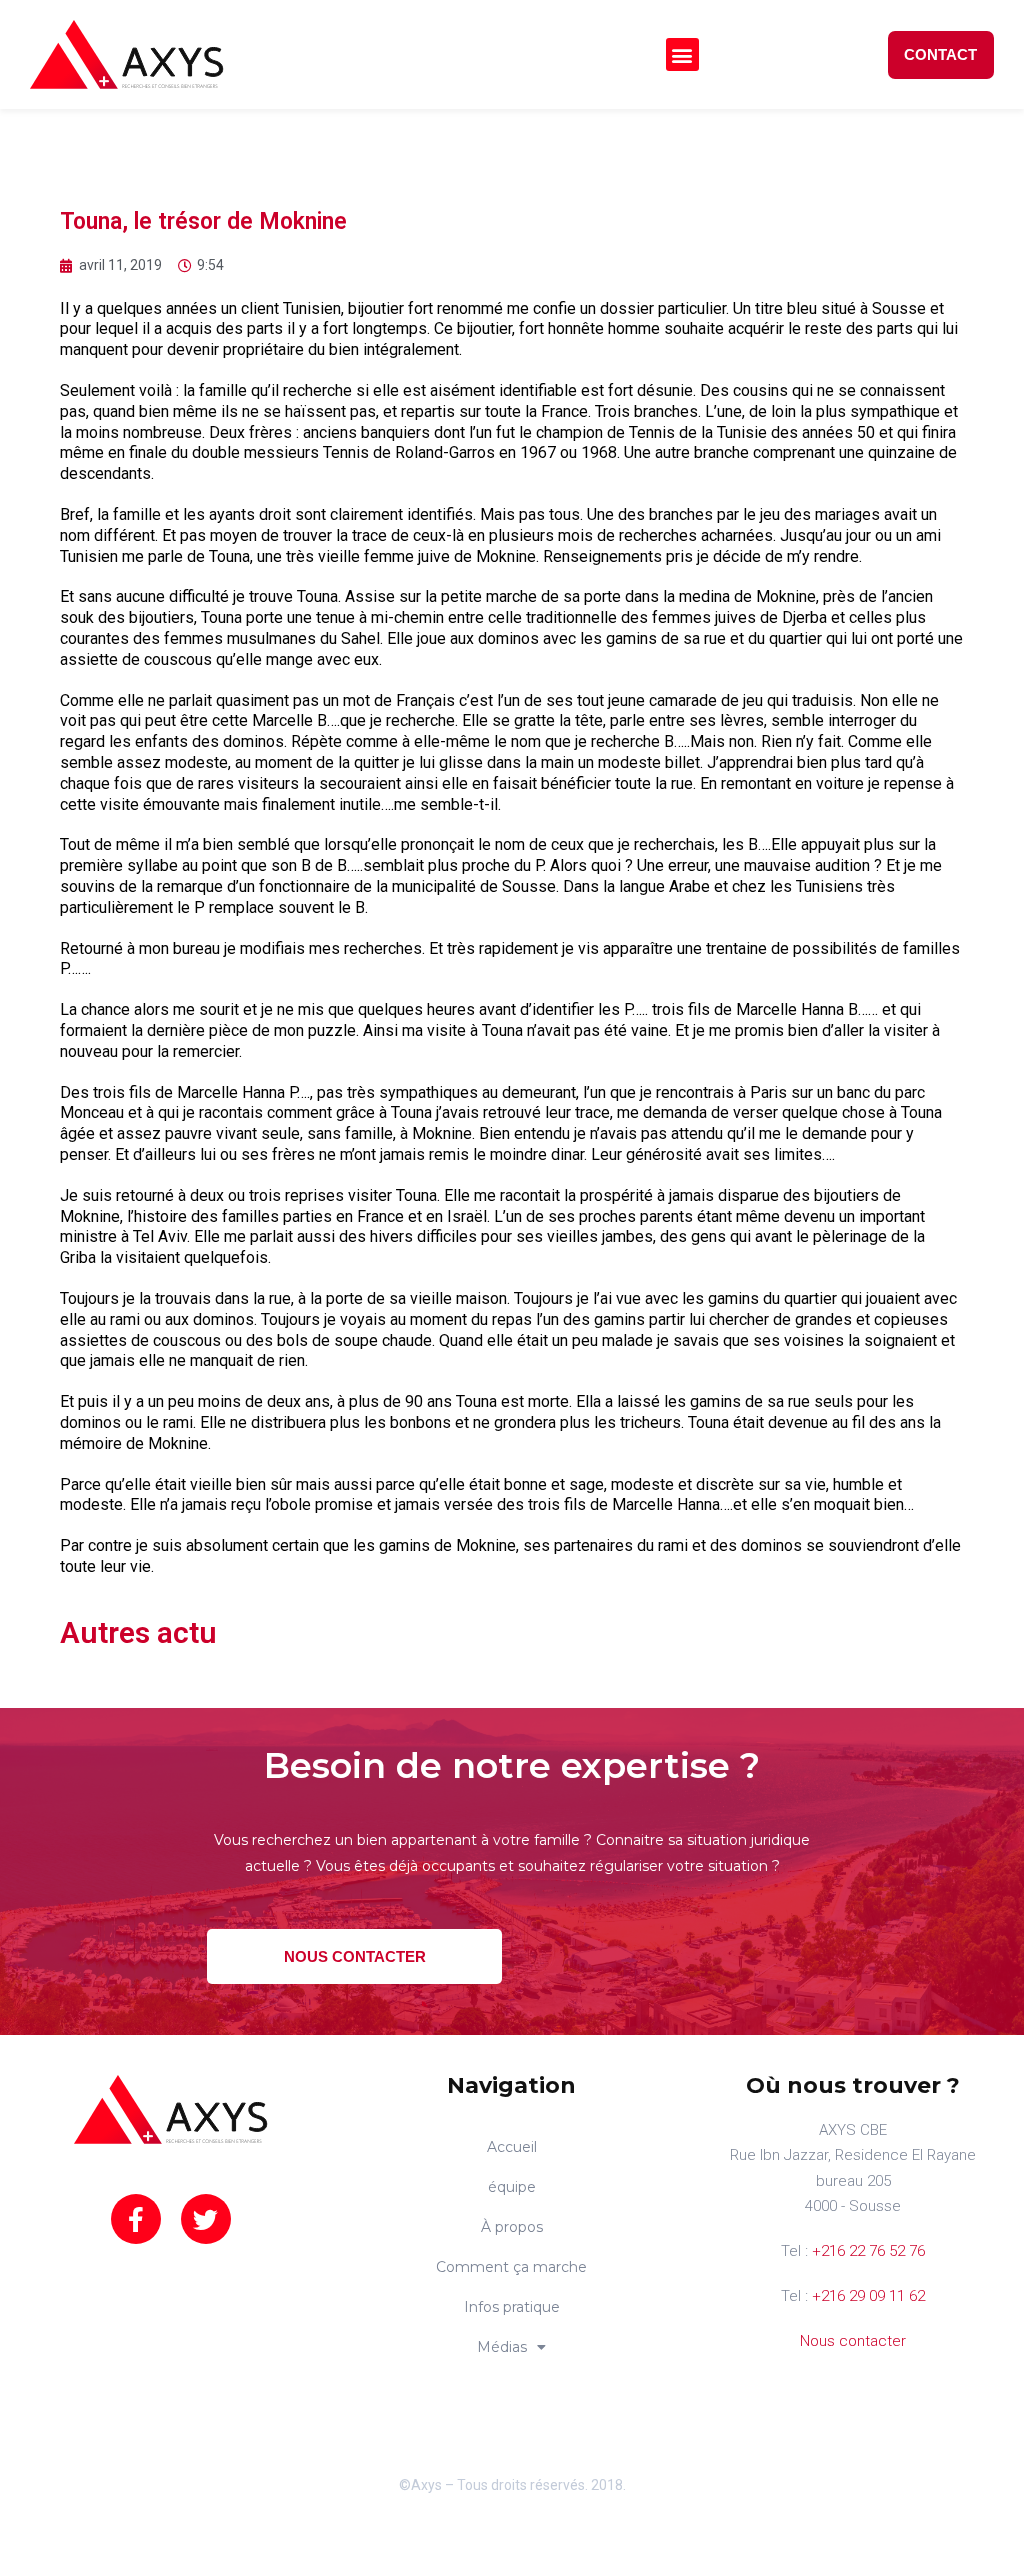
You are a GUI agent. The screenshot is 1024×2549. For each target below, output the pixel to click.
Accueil (512, 2147)
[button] (682, 54)
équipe (512, 2187)
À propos (512, 2227)
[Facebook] (136, 2219)
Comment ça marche (511, 2267)
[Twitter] (206, 2219)
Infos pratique (512, 2307)
